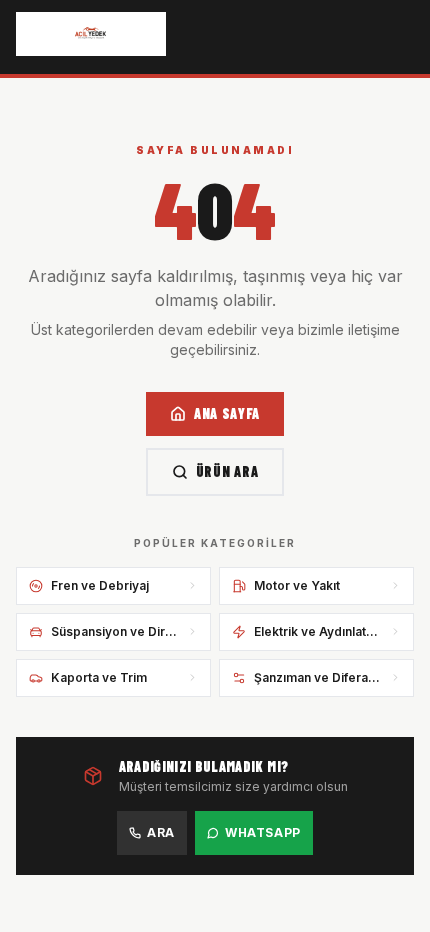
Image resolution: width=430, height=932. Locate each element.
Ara (161, 832)
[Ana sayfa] (91, 34)
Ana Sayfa (227, 413)
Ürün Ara (227, 471)
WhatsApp (263, 832)
